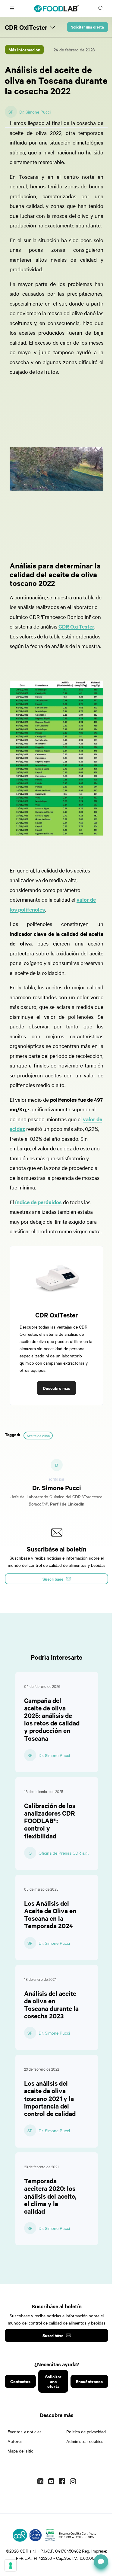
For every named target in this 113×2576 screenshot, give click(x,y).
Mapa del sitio (20, 2451)
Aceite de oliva (38, 1436)
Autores (15, 2441)
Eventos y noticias (25, 2431)
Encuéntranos (89, 2381)
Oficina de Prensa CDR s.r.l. (64, 1853)
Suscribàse (53, 2335)
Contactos (20, 2381)
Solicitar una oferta (88, 27)
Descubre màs (56, 1388)
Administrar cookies (85, 2441)
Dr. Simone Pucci (35, 112)
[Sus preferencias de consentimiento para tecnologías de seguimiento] (11, 2565)
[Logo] (20, 2535)
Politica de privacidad (86, 2431)
